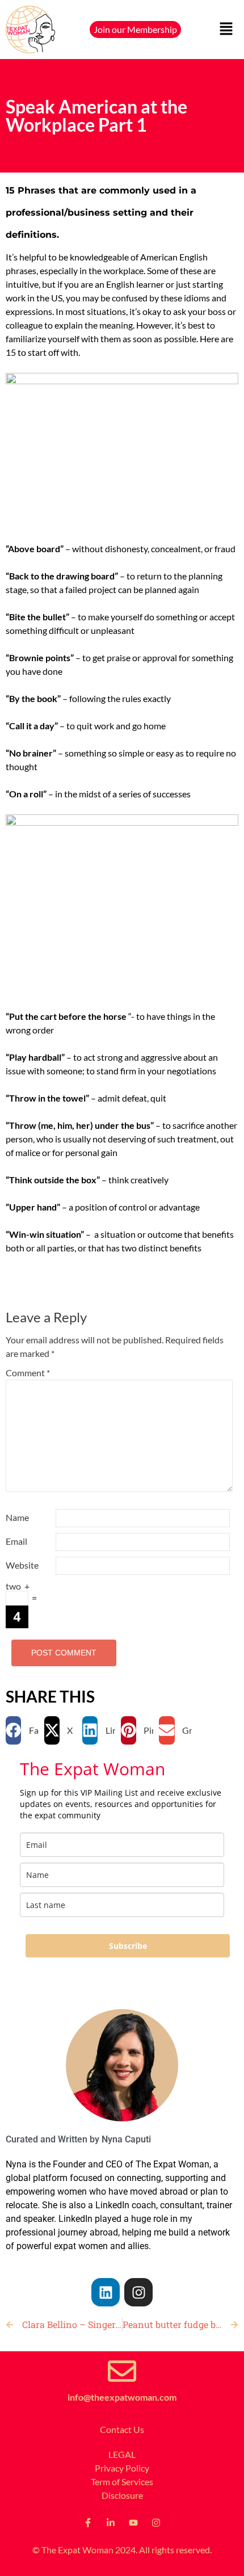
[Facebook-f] (88, 2523)
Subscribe (128, 1946)
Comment (28, 1373)
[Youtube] (133, 2523)
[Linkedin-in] (111, 2523)
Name (17, 1517)
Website (22, 1565)
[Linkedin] (106, 2292)
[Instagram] (138, 2292)
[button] (227, 30)
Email (16, 1541)
